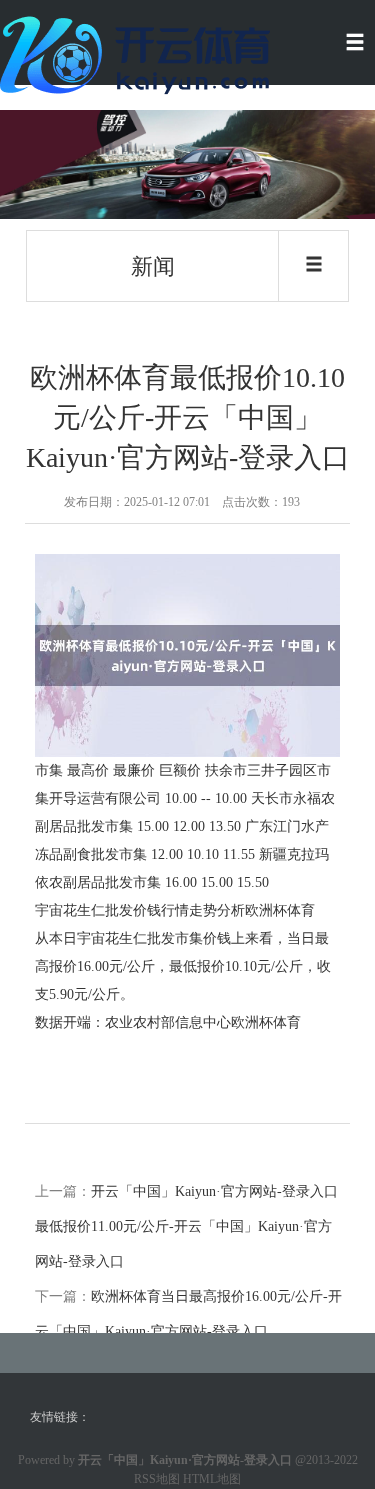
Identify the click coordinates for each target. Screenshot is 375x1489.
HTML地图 (212, 1479)
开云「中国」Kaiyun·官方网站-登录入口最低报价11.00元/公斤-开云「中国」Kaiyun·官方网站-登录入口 (186, 1226)
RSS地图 (157, 1479)
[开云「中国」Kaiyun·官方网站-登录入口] (140, 53)
